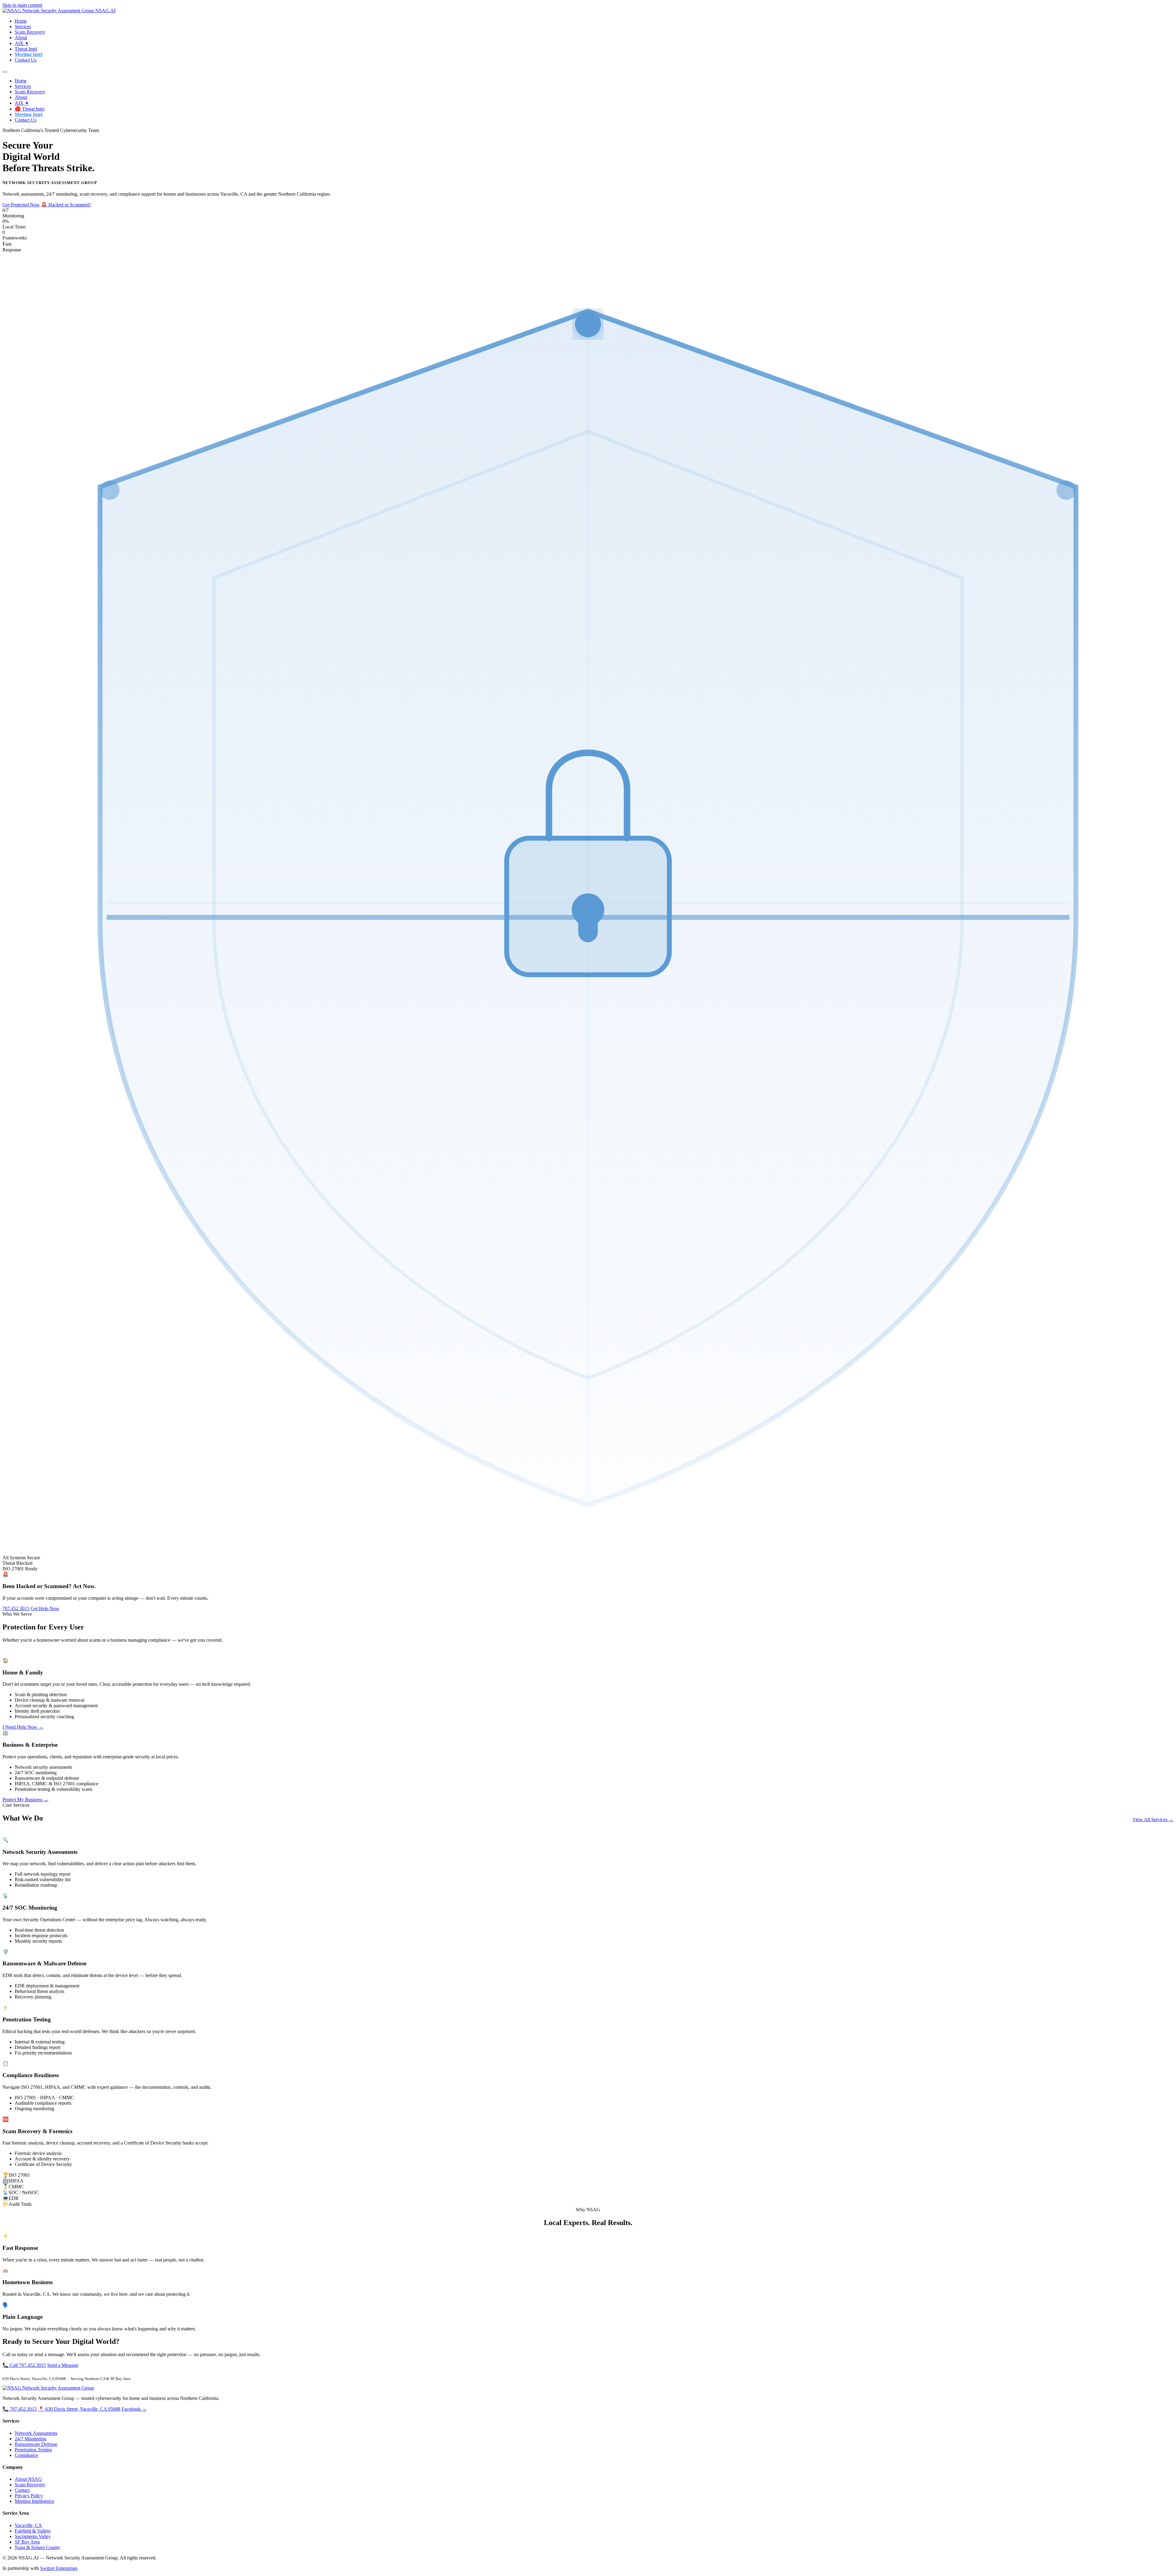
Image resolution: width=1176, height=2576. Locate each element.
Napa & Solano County (38, 2547)
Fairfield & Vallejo (33, 2531)
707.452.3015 (16, 1608)
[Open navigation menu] (5, 72)
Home (21, 21)
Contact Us (26, 60)
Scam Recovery (30, 32)
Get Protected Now (21, 205)
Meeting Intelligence (34, 2501)
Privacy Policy (29, 2496)
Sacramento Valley (33, 2536)
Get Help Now (45, 1608)
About (21, 38)
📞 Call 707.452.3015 (24, 2365)
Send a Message (63, 2365)
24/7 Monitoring (30, 2439)
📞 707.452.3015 (20, 2409)
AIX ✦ (22, 43)
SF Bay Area (27, 2542)
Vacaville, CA (28, 2525)
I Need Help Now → (23, 1727)
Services (23, 26)
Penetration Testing (33, 2450)
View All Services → (1153, 1819)
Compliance (26, 2455)
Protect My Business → (25, 1800)
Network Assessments (36, 2433)
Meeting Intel (28, 54)
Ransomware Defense (36, 2444)
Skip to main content (22, 5)
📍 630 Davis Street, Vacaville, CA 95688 (79, 2409)
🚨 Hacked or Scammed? (66, 205)
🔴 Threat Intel (30, 109)
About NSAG (28, 2479)
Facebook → (134, 2409)
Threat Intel (26, 49)
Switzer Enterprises (59, 2568)
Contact (22, 2490)
